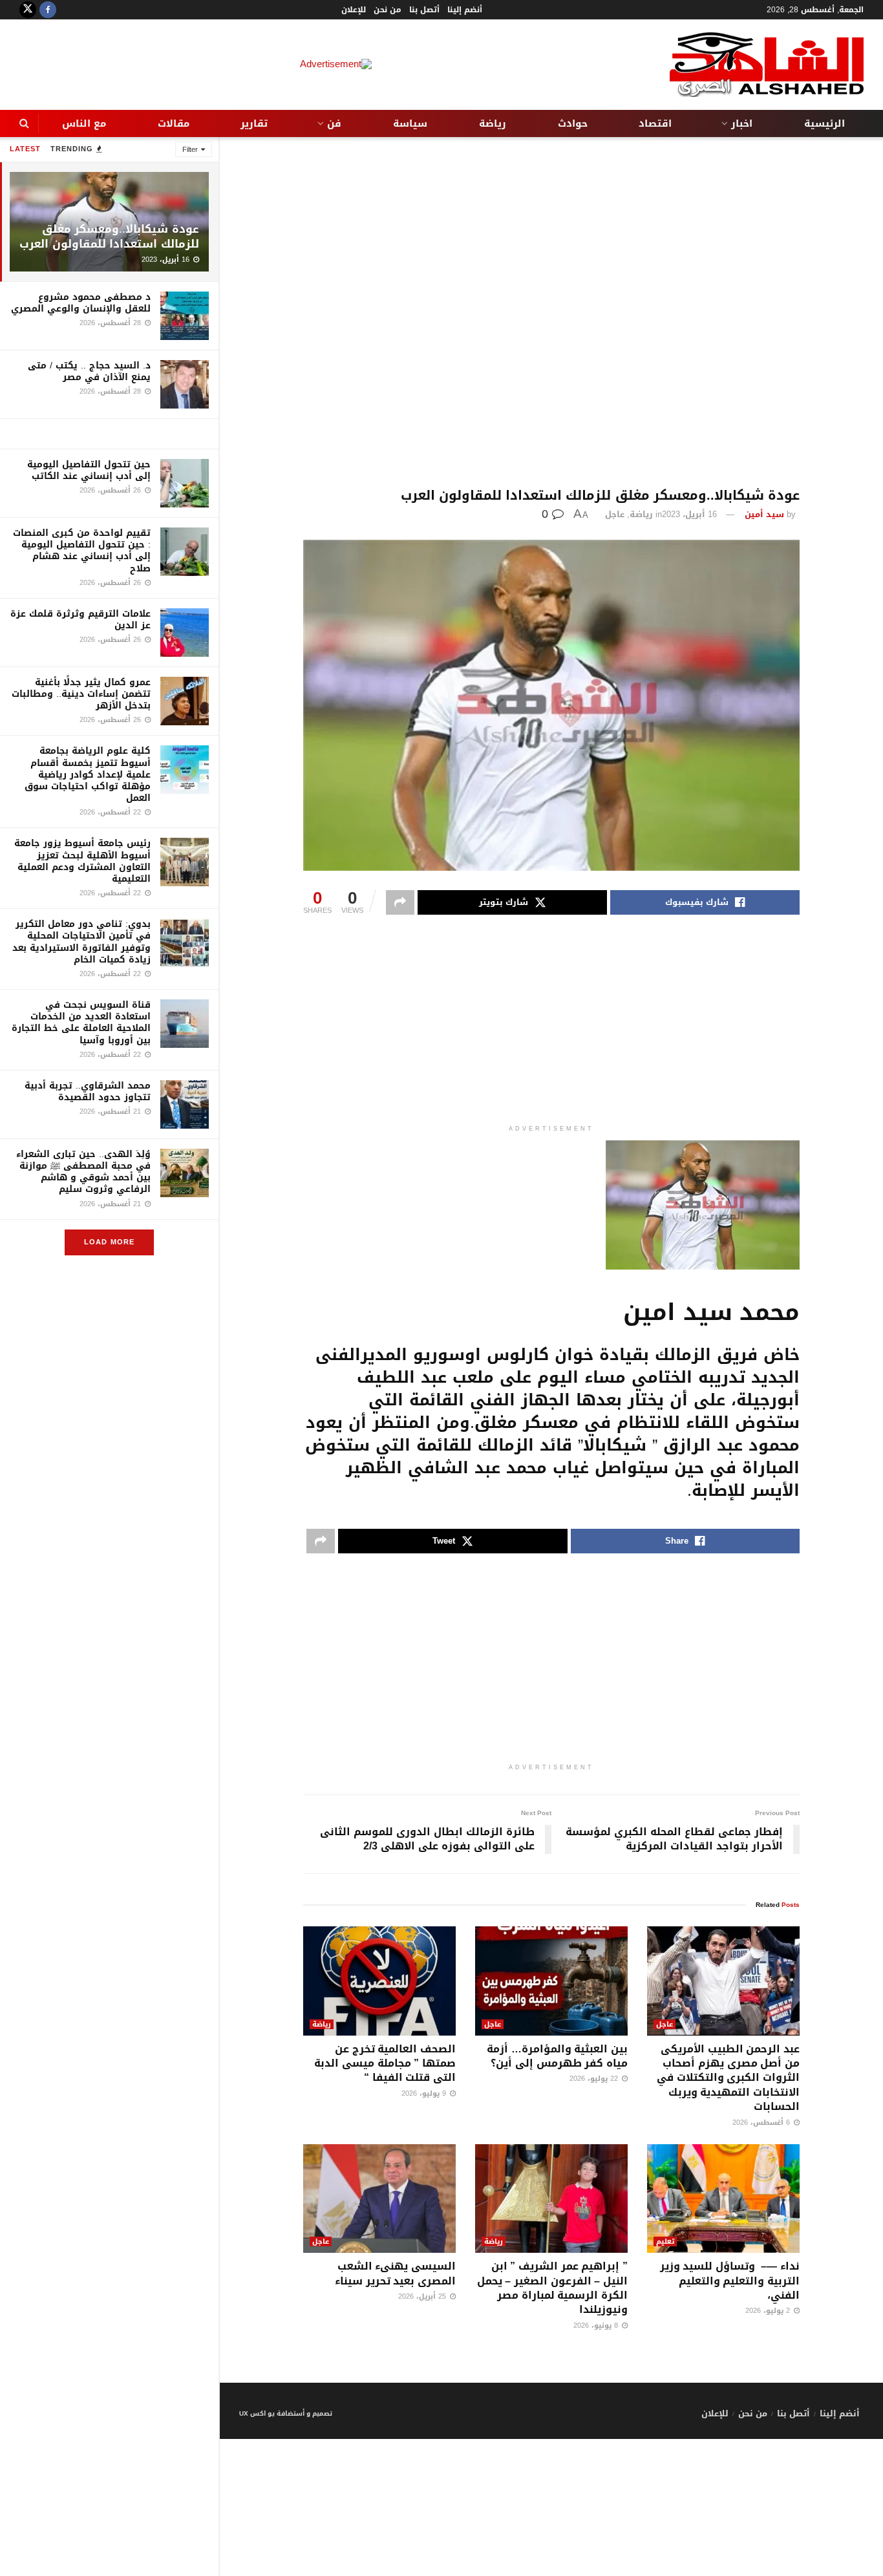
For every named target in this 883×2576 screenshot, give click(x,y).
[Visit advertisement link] (109, 434)
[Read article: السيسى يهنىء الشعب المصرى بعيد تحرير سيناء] (379, 2199)
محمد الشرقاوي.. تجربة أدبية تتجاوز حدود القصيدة (88, 1091)
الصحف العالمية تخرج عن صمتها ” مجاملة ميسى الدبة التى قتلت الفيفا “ (385, 2063)
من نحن (388, 10)
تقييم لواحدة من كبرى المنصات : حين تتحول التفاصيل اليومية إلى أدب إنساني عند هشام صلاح (82, 551)
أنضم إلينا (465, 10)
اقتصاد (655, 123)
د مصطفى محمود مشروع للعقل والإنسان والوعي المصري (81, 303)
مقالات (174, 123)
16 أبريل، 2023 (689, 514)
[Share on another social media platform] (400, 902)
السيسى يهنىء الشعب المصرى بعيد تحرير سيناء (395, 2273)
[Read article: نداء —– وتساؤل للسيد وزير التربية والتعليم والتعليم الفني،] (723, 2199)
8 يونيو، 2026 (597, 2326)
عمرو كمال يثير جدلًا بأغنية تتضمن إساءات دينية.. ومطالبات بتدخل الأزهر (81, 694)
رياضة (493, 123)
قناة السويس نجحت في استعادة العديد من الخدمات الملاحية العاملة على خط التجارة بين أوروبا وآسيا (81, 1023)
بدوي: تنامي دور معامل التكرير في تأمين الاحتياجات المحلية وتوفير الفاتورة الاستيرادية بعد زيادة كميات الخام (81, 942)
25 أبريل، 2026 (423, 2296)
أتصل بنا (424, 10)
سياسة (410, 123)
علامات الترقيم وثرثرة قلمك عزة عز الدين (80, 620)
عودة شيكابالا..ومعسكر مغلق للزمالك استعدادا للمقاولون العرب (109, 236)
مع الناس (84, 123)
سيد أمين (764, 514)
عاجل (615, 514)
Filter (190, 150)
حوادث (573, 123)
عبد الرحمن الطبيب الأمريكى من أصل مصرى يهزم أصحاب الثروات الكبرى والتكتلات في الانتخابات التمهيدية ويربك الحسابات (728, 2078)
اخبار (742, 123)
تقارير (254, 123)
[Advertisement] (551, 313)
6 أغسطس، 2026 (762, 2123)
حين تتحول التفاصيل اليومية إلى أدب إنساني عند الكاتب (89, 470)
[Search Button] (24, 123)
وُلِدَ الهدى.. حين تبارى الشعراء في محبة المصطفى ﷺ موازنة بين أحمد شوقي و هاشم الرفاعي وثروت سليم (83, 1172)
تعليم (665, 2241)
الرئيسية (824, 123)
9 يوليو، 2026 (425, 2093)
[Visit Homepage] (767, 65)
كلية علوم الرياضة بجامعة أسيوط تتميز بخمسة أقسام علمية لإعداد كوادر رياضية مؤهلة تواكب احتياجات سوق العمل (88, 774)
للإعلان (354, 10)
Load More (109, 1242)
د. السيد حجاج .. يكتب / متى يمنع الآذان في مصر (89, 371)
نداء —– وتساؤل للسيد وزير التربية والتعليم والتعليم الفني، (730, 2281)
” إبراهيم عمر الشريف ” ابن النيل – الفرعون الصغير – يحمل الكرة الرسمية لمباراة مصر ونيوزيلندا (552, 2288)
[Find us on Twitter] (28, 10)
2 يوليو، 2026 (769, 2311)
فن (334, 123)
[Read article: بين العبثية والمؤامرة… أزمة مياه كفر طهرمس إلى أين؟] (551, 1981)
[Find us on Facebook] (48, 10)
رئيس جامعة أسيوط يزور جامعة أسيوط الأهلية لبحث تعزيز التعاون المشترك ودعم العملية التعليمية (82, 861)
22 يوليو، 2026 (595, 2079)
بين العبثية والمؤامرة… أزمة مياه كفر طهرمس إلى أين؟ (557, 2056)
